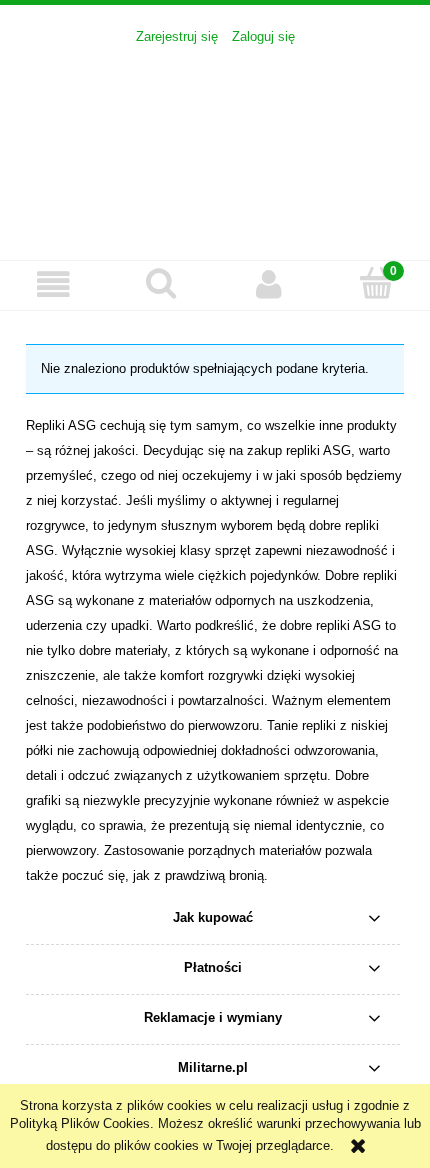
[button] (54, 284)
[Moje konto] (269, 284)
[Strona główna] (215, 142)
